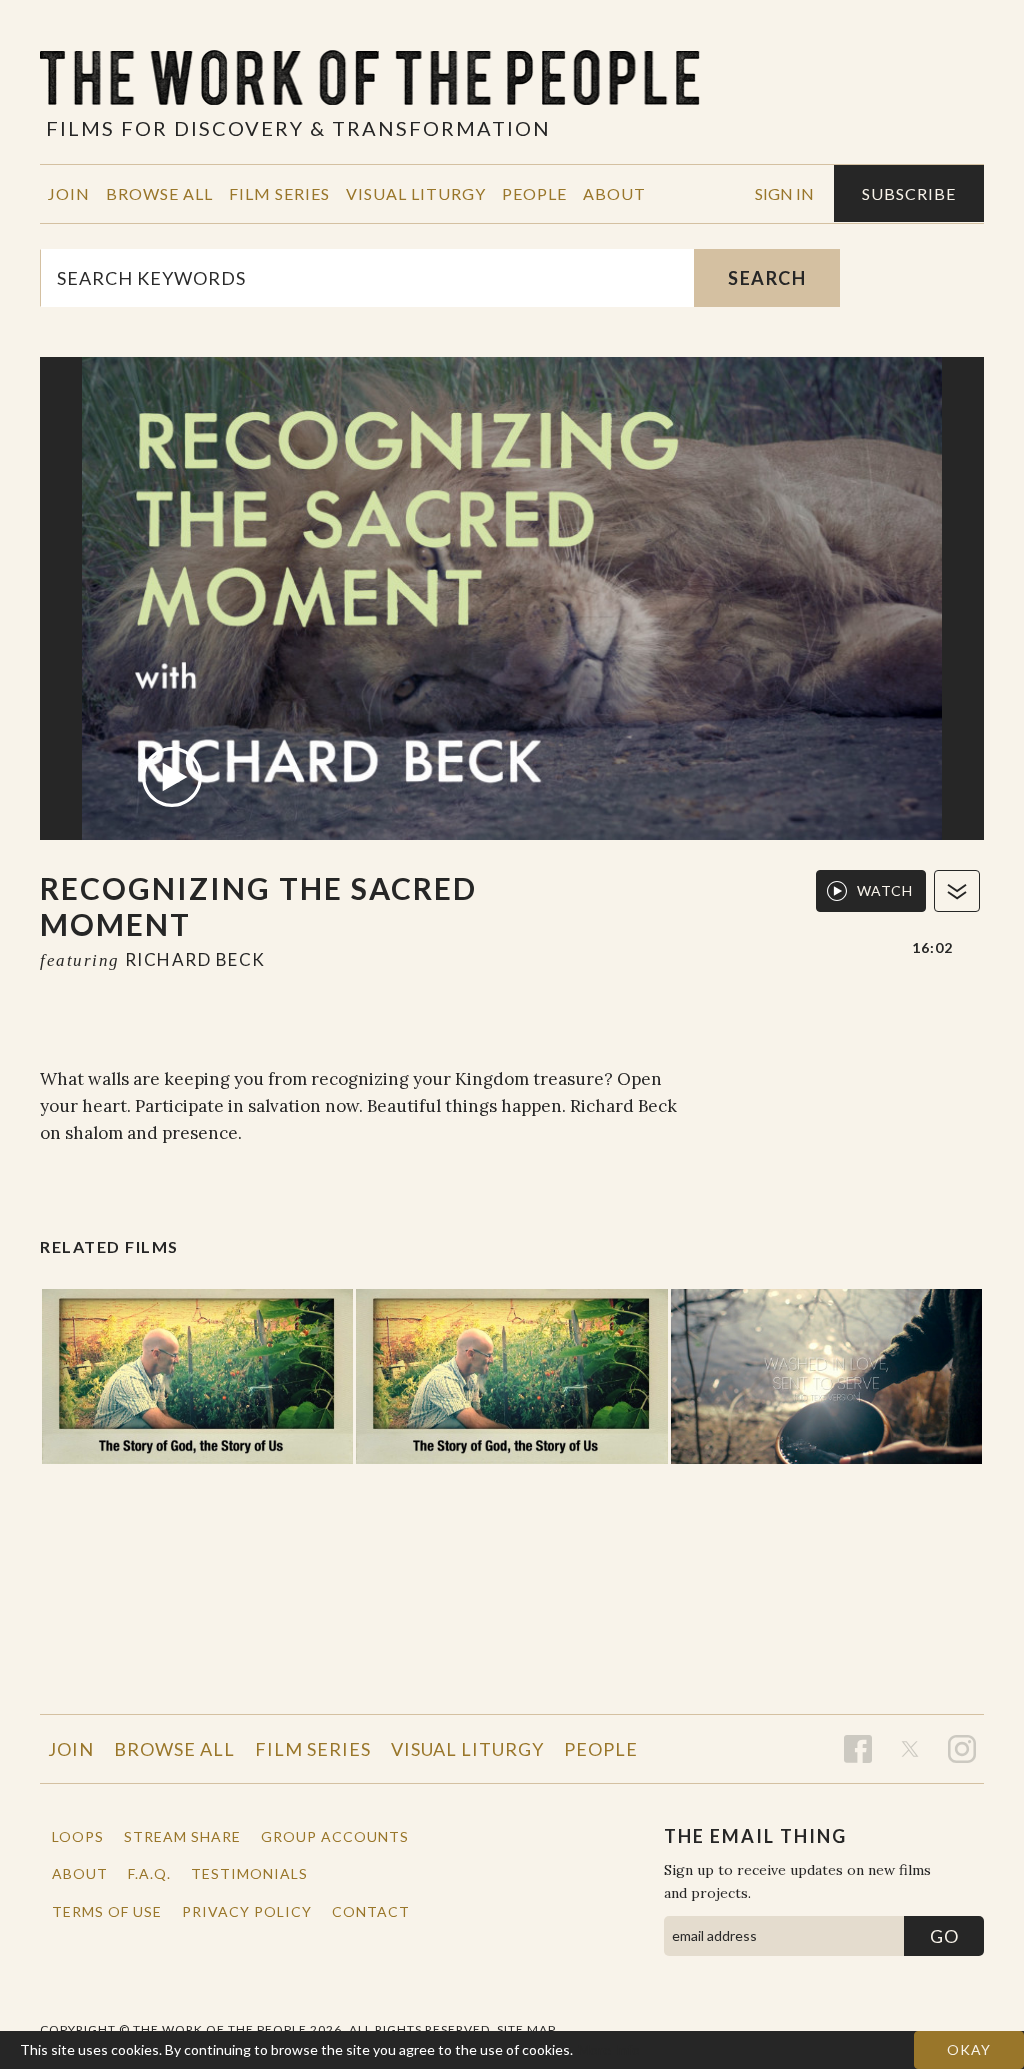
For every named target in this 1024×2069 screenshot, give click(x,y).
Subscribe (909, 193)
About (614, 193)
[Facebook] (858, 1749)
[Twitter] (910, 1749)
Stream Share (182, 1836)
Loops (78, 1836)
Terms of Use (107, 1911)
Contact (371, 1911)
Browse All (159, 193)
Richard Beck (195, 959)
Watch (885, 890)
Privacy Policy (247, 1911)
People (534, 193)
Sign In (784, 193)
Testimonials (249, 1873)
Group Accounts (335, 1836)
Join (69, 193)
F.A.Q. (149, 1873)
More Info (609, 2049)
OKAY (969, 2049)
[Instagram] (962, 1749)
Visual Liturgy (416, 193)
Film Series (279, 193)
